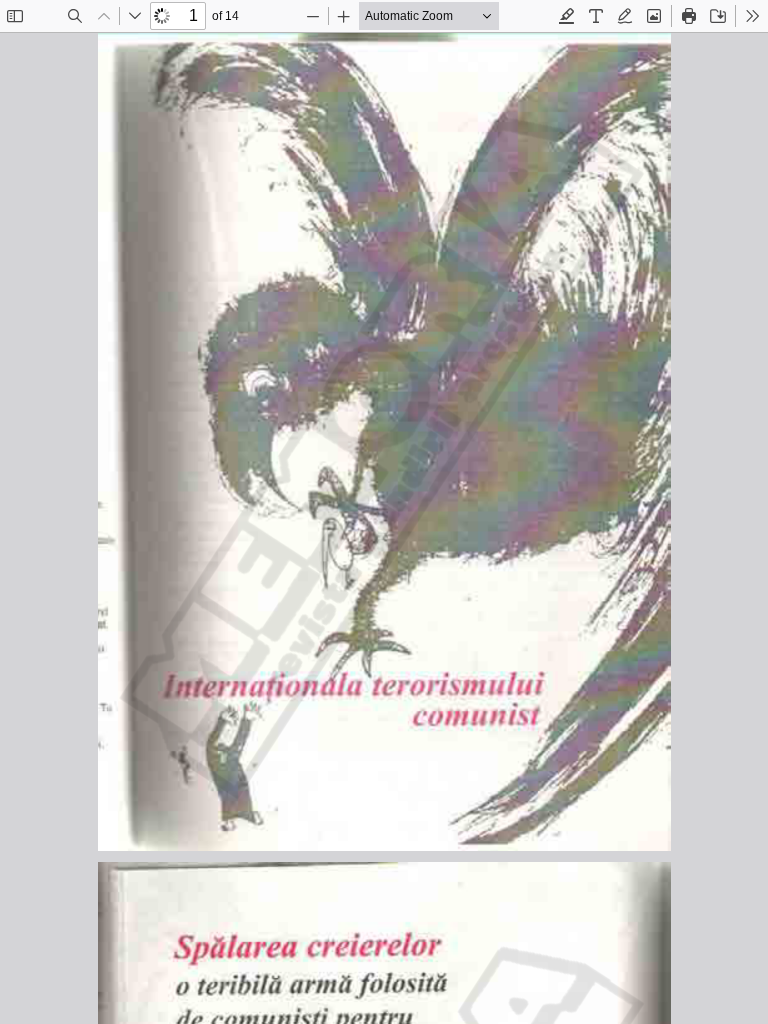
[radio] (567, 16)
